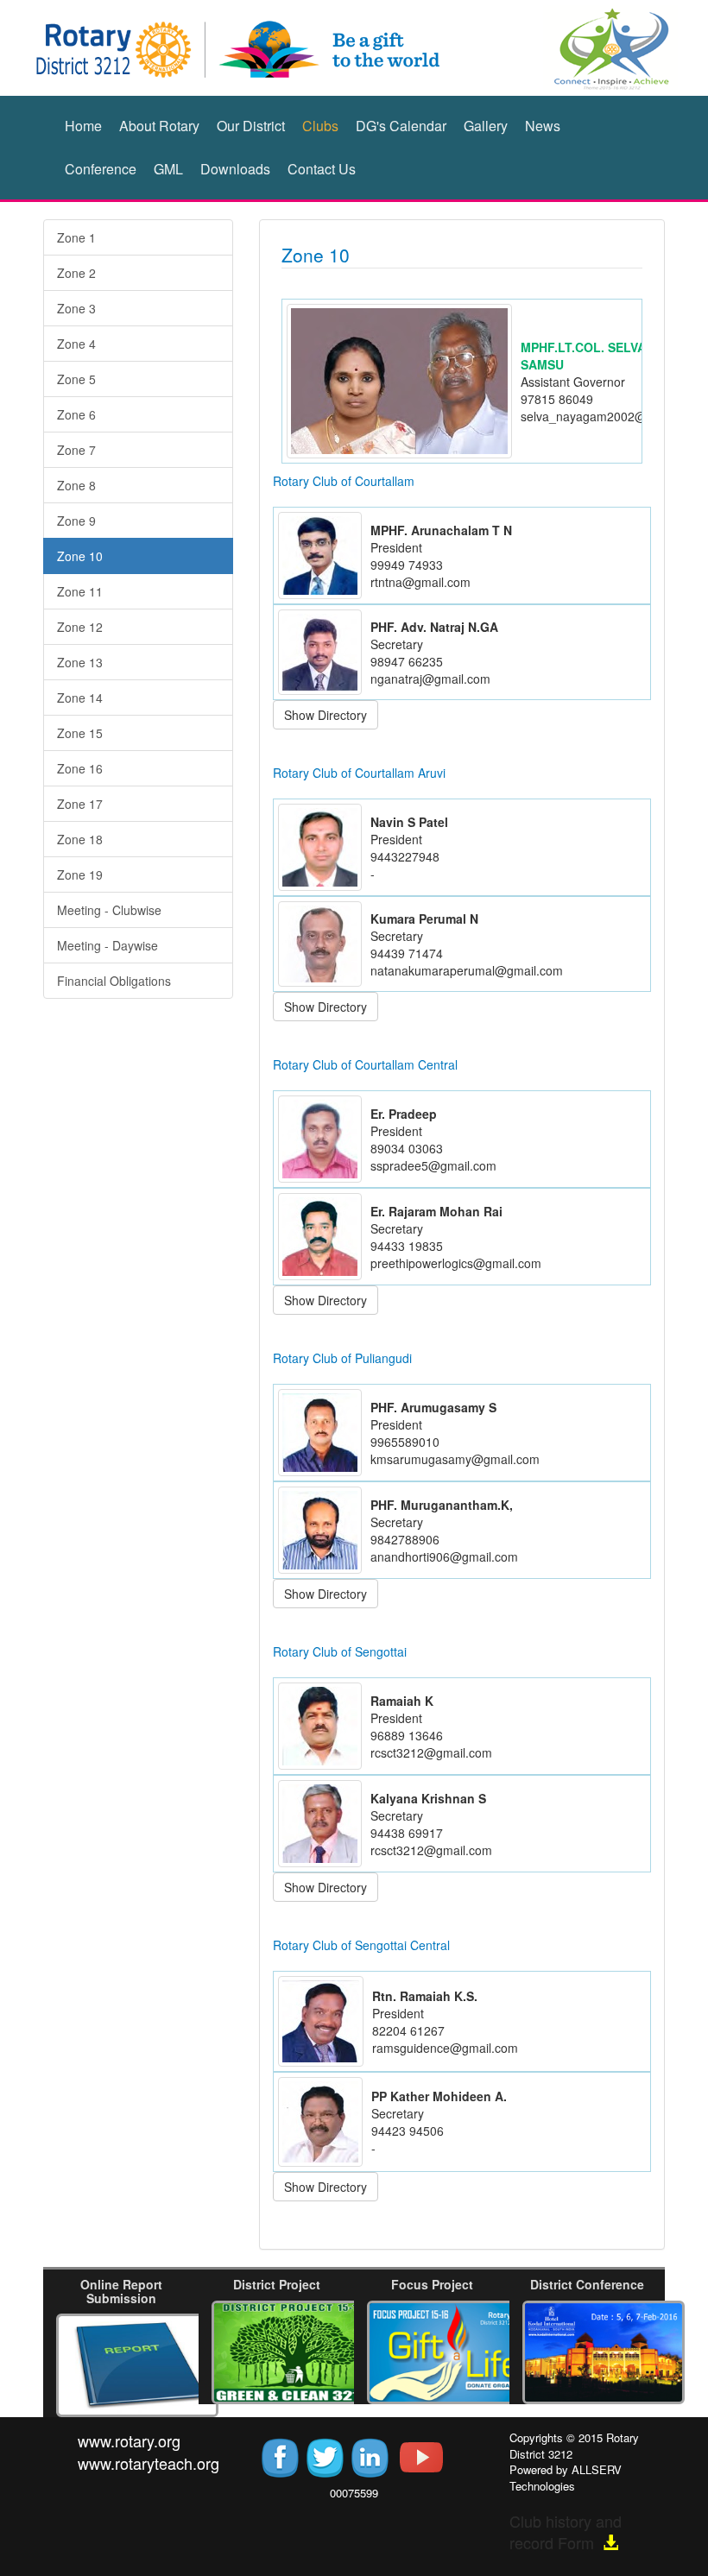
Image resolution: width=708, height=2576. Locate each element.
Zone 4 (76, 344)
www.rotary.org (129, 2440)
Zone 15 (80, 733)
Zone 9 (76, 521)
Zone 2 (76, 273)
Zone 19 (80, 874)
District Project (277, 2284)
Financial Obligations (114, 981)
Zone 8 (76, 485)
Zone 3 (76, 308)
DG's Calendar (401, 126)
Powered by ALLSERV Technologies (566, 2478)
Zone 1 (76, 237)
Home (83, 126)
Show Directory (326, 715)
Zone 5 (76, 379)
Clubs (320, 126)
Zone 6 (76, 414)
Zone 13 (80, 662)
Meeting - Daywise (107, 945)
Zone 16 (80, 768)
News (543, 126)
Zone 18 (80, 839)
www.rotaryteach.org (149, 2463)
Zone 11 (80, 591)
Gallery (486, 126)
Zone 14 (80, 698)
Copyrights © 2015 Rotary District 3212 (574, 2446)
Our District (251, 126)
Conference (101, 169)
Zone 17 (80, 804)
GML (168, 169)
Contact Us (322, 169)
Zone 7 (76, 450)
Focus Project (432, 2284)
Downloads (235, 169)
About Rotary (159, 126)
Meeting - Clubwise (109, 910)
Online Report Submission (121, 2291)
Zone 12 (80, 627)
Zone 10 (80, 556)
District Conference (587, 2284)
